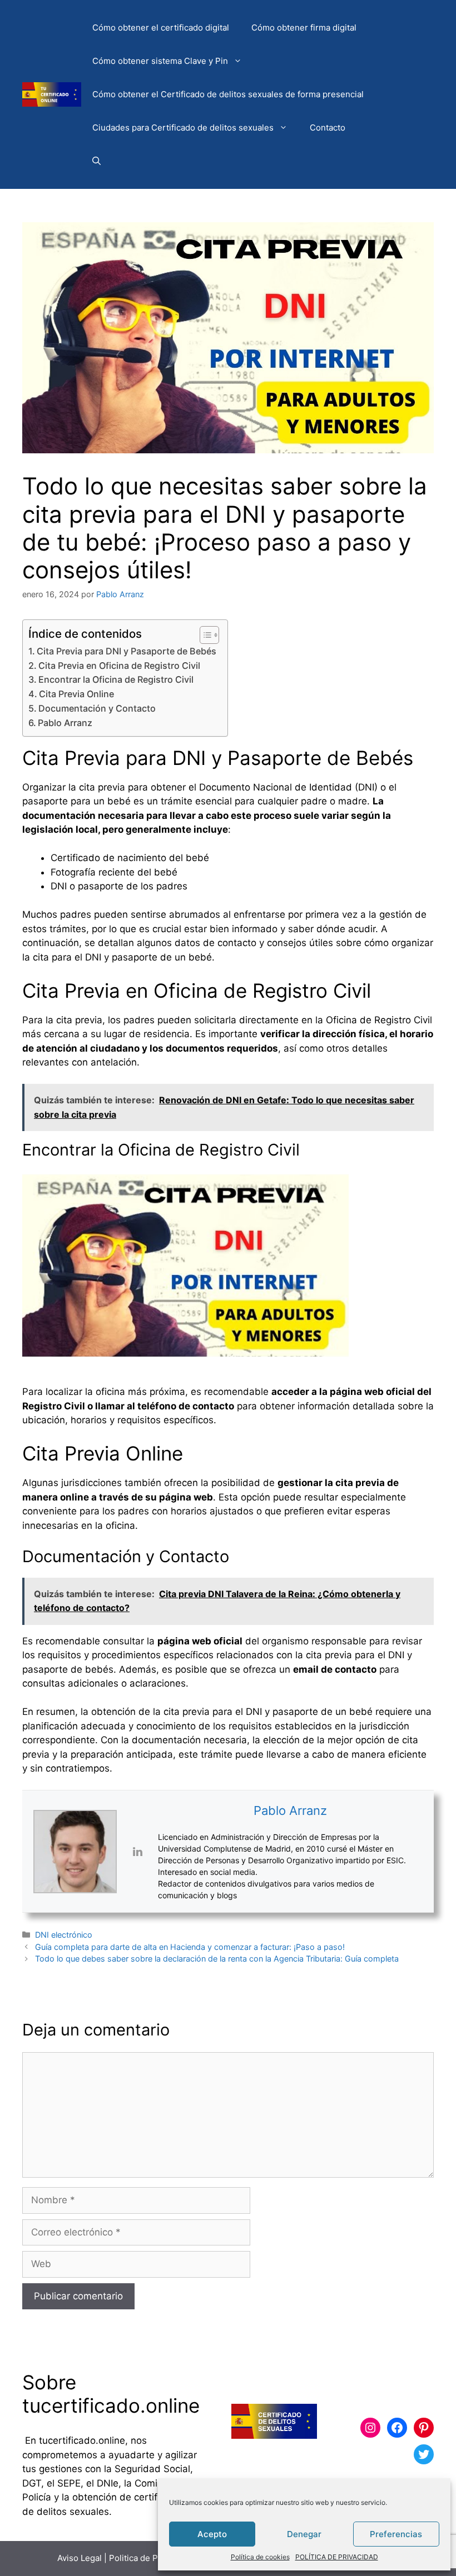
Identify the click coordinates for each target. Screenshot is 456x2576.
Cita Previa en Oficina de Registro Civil (119, 666)
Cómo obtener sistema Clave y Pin (160, 61)
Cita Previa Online (76, 694)
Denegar (304, 2534)
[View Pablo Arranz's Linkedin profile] (137, 1852)
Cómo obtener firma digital (304, 27)
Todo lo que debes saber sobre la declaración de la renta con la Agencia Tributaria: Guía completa (217, 1959)
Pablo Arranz (65, 723)
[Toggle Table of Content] (204, 635)
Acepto (212, 2534)
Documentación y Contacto (97, 708)
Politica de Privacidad (151, 2558)
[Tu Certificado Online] (52, 94)
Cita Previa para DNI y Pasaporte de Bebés (127, 651)
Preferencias (396, 2534)
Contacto (328, 127)
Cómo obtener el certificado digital (161, 27)
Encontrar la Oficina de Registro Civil (116, 679)
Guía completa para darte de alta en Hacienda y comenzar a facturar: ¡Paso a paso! (190, 1947)
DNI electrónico (64, 1935)
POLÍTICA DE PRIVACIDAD (337, 2557)
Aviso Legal (80, 2558)
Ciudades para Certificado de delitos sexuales (183, 127)
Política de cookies (260, 2557)
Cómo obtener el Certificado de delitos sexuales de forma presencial (228, 94)
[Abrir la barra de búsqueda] (96, 161)
